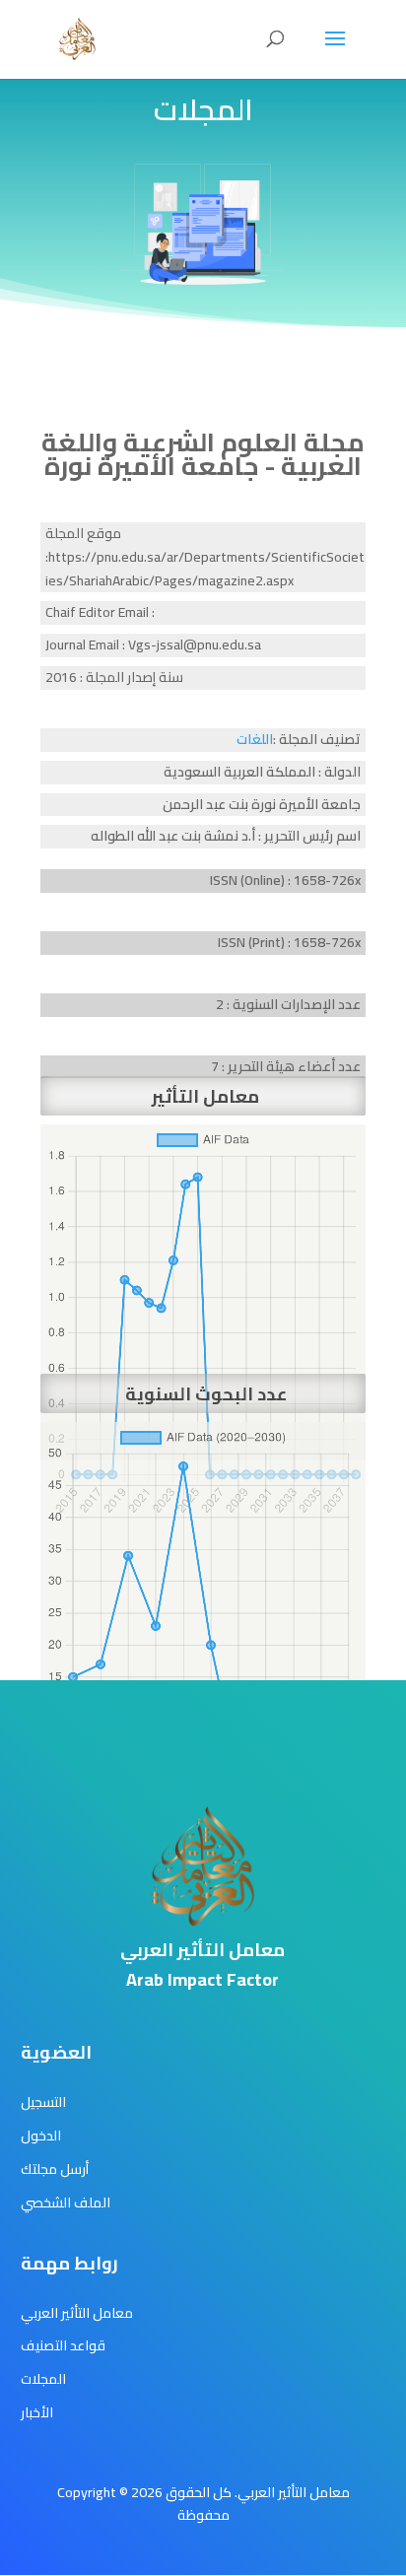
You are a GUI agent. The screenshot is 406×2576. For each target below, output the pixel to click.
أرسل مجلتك (55, 2169)
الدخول (41, 2135)
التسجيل (43, 2102)
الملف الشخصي (66, 2203)
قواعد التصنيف (63, 2345)
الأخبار (37, 2412)
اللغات (255, 739)
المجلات (43, 2379)
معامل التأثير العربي (77, 2313)
